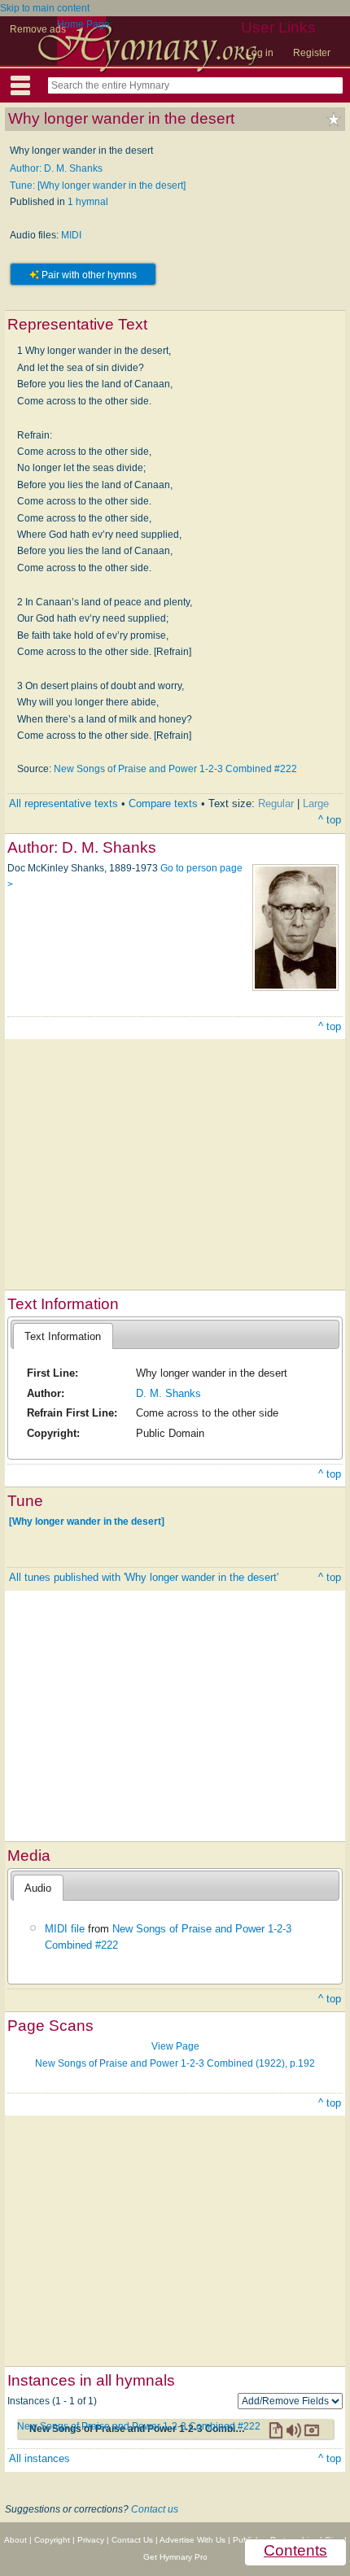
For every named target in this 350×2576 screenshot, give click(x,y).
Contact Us (132, 2540)
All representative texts (63, 803)
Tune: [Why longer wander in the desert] (98, 186)
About (15, 2540)
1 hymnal (88, 202)
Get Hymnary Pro (175, 2557)
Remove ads (38, 29)
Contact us (155, 2509)
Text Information (63, 1336)
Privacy (91, 2540)
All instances (39, 2458)
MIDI (71, 235)
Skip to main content (45, 8)
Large (316, 803)
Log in (260, 53)
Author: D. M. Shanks (56, 168)
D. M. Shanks (168, 1393)
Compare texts (163, 803)
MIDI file (65, 1929)
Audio (38, 1888)
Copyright (52, 2540)
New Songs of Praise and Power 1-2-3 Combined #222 (175, 769)
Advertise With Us (192, 2540)
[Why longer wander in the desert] (87, 1522)
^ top (330, 820)
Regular (276, 803)
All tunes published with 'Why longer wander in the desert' (144, 1577)
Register (312, 53)
